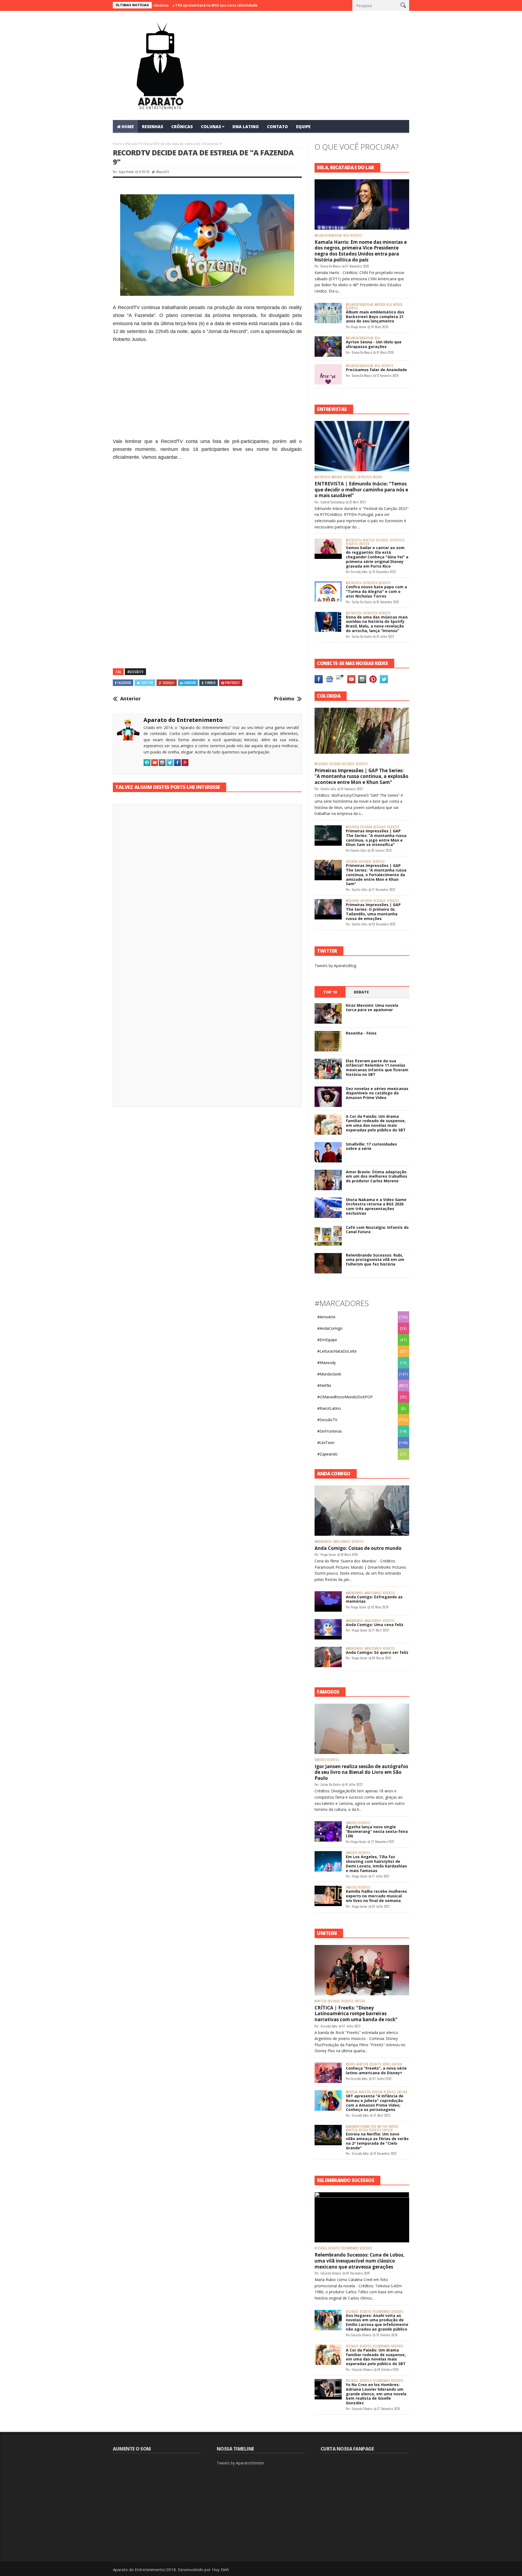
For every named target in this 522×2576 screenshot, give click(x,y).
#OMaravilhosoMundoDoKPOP (345, 1397)
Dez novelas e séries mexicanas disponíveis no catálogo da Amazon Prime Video (377, 1093)
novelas (377, 2092)
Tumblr (210, 683)
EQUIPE (303, 127)
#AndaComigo (330, 1328)
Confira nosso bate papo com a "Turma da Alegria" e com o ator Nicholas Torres (376, 591)
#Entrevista (322, 477)
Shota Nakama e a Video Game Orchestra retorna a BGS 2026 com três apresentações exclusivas (376, 1206)
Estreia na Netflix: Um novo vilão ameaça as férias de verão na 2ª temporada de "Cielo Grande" (377, 2141)
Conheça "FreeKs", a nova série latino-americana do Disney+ (376, 2070)
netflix (363, 2130)
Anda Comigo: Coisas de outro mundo (358, 1548)
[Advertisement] (207, 393)
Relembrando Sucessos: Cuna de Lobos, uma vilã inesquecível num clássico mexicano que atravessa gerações (360, 2261)
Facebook (124, 683)
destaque (350, 477)
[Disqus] (207, 884)
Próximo (284, 699)
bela (346, 236)
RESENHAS (153, 127)
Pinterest (233, 683)
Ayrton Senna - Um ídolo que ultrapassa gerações (374, 344)
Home (118, 144)
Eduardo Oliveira (331, 2273)
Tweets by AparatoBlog (335, 966)
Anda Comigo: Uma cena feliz (375, 1625)
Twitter (147, 683)
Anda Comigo (342, 1542)
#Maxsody (327, 1363)
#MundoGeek (329, 1374)
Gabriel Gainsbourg (333, 502)
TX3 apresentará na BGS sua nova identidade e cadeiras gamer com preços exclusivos (180, 5)
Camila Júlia (328, 789)
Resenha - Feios (361, 1033)
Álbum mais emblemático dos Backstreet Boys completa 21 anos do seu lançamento (375, 317)
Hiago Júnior (358, 327)
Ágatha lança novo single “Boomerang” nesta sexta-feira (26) (377, 1831)
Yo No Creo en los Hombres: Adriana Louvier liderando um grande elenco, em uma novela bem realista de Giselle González (376, 2394)
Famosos (320, 1760)
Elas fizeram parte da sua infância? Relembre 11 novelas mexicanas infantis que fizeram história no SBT (377, 1068)
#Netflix (324, 1385)
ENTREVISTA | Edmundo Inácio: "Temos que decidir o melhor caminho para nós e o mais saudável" (361, 490)
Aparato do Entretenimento (183, 720)
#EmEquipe (327, 1340)
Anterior (130, 699)
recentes (356, 236)
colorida (335, 764)
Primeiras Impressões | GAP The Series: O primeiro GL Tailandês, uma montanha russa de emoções (373, 911)
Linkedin (190, 683)
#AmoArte (326, 1317)
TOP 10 (330, 992)
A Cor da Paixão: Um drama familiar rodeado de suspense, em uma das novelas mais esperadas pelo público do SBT (376, 1123)
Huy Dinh (220, 2569)
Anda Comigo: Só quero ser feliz (377, 1652)
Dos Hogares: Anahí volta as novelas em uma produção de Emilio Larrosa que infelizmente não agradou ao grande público (377, 2322)
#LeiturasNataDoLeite (337, 1351)
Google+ (169, 683)
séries (386, 2064)
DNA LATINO (246, 127)
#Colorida (321, 764)
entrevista (364, 477)
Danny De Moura (331, 266)
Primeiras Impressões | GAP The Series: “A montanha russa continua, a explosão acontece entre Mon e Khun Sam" (361, 776)
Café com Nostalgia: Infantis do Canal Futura (377, 1230)
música (398, 305)
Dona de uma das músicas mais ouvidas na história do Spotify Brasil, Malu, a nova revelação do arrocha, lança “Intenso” (377, 624)
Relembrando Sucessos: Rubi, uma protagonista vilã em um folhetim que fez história (375, 1260)
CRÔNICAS (182, 127)
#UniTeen (369, 540)
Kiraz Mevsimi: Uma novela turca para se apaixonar (372, 1008)
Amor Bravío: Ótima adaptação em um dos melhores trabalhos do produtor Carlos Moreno (377, 1176)
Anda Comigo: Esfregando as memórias (374, 1599)
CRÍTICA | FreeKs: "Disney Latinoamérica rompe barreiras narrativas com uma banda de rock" (356, 2014)
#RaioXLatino (329, 1408)
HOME (128, 127)
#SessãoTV (133, 144)
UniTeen (364, 544)
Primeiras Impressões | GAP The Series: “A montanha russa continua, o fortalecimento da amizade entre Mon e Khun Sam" (376, 875)
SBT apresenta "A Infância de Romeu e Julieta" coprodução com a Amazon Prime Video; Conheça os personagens (375, 2103)
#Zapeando (327, 1454)
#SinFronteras (330, 1431)
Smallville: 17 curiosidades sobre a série (371, 1146)
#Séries (350, 2064)
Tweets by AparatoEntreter (240, 2463)
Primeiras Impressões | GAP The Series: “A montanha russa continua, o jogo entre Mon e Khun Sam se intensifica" (376, 838)
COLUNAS (211, 127)
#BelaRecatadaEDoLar (328, 236)
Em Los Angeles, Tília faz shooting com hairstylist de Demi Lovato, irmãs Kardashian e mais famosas (376, 1863)
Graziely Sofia (359, 572)
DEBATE (361, 992)
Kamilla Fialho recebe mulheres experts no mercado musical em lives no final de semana (376, 1896)
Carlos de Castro (362, 602)
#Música (380, 305)
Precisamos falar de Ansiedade (376, 370)
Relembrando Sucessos (357, 2248)
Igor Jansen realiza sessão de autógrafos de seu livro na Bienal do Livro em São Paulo (361, 1772)
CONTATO (277, 127)
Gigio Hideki (126, 172)
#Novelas (352, 2092)
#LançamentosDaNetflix (361, 2127)
